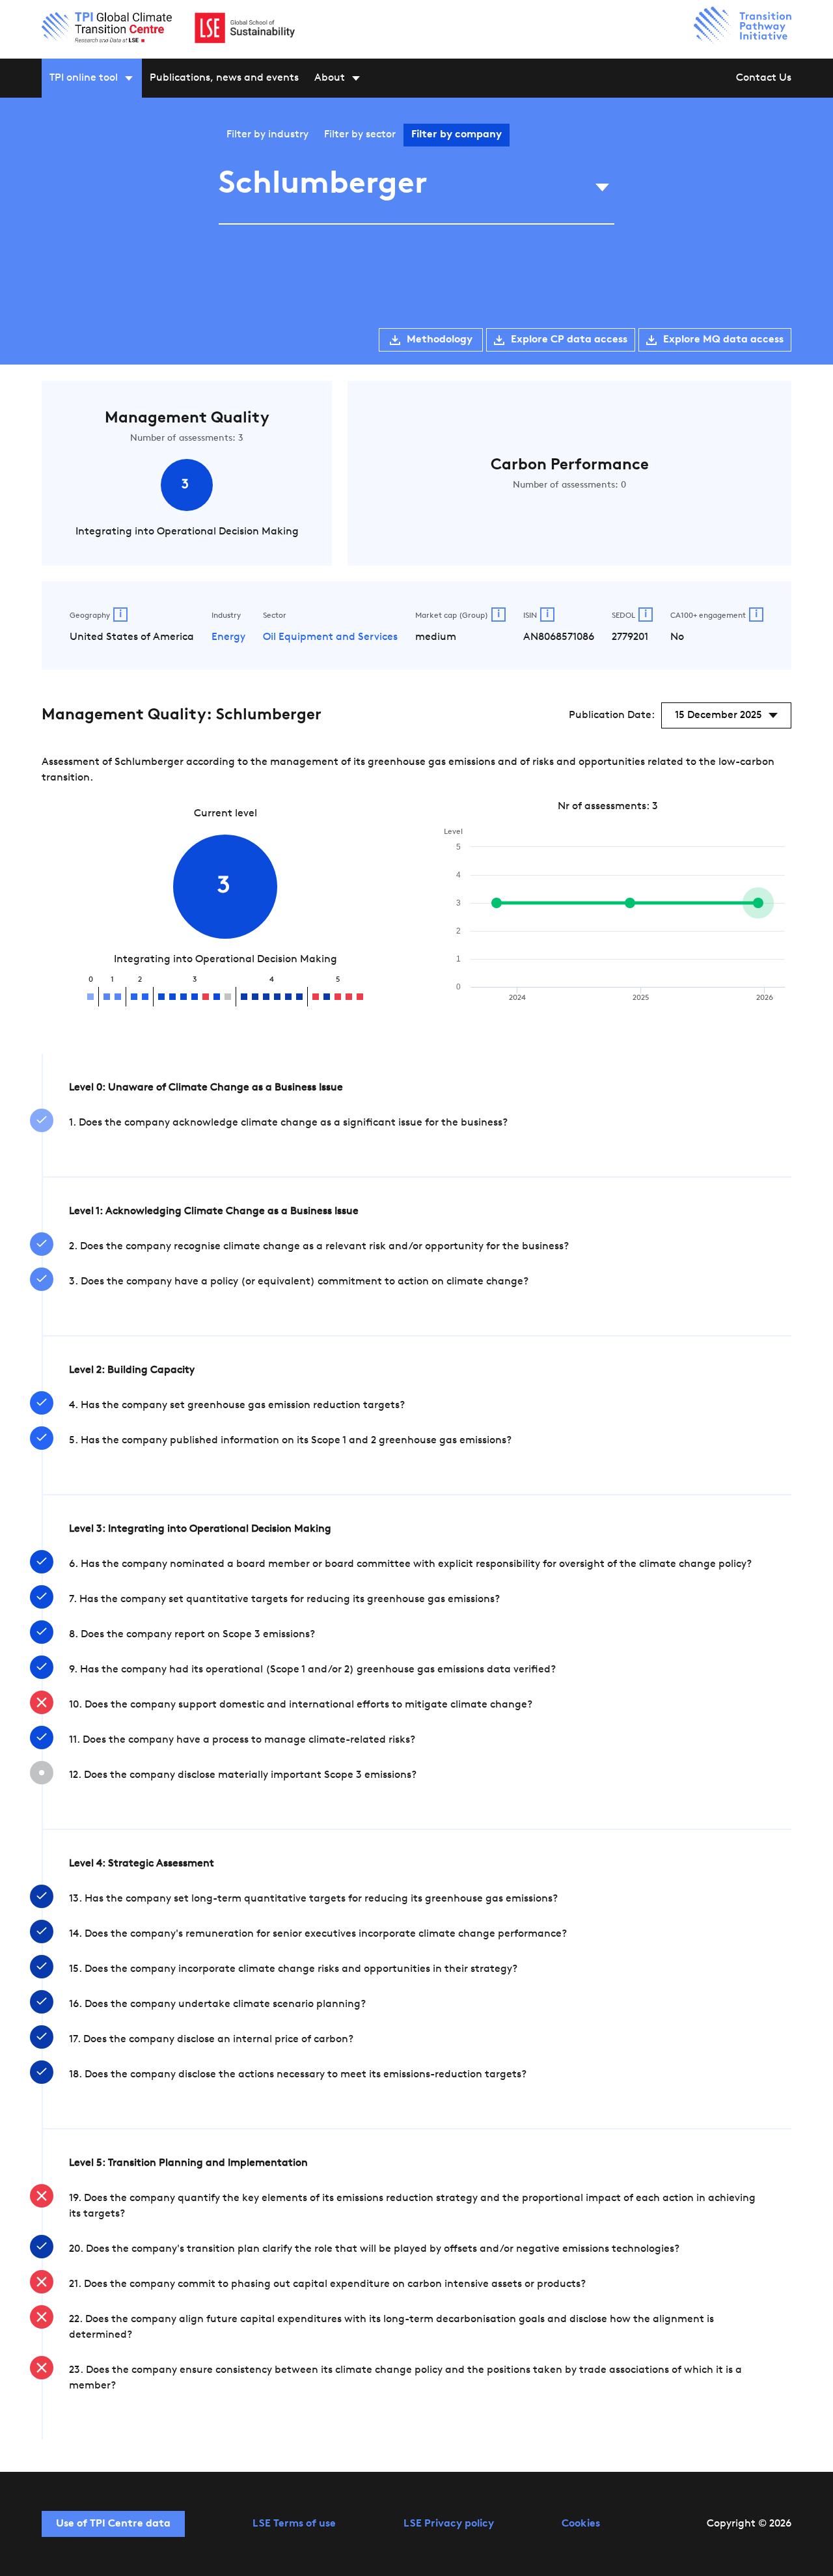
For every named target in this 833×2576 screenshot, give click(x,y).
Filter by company (457, 135)
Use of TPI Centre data (113, 2524)
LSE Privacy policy (449, 2524)
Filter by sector (360, 135)
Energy (228, 637)
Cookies (581, 2524)
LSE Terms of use (294, 2524)
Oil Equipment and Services (330, 637)
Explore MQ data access (723, 340)
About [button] (330, 78)
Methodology (440, 340)
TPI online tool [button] (84, 78)
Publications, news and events (224, 78)
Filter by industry (267, 135)
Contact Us (764, 78)
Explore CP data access (569, 340)
